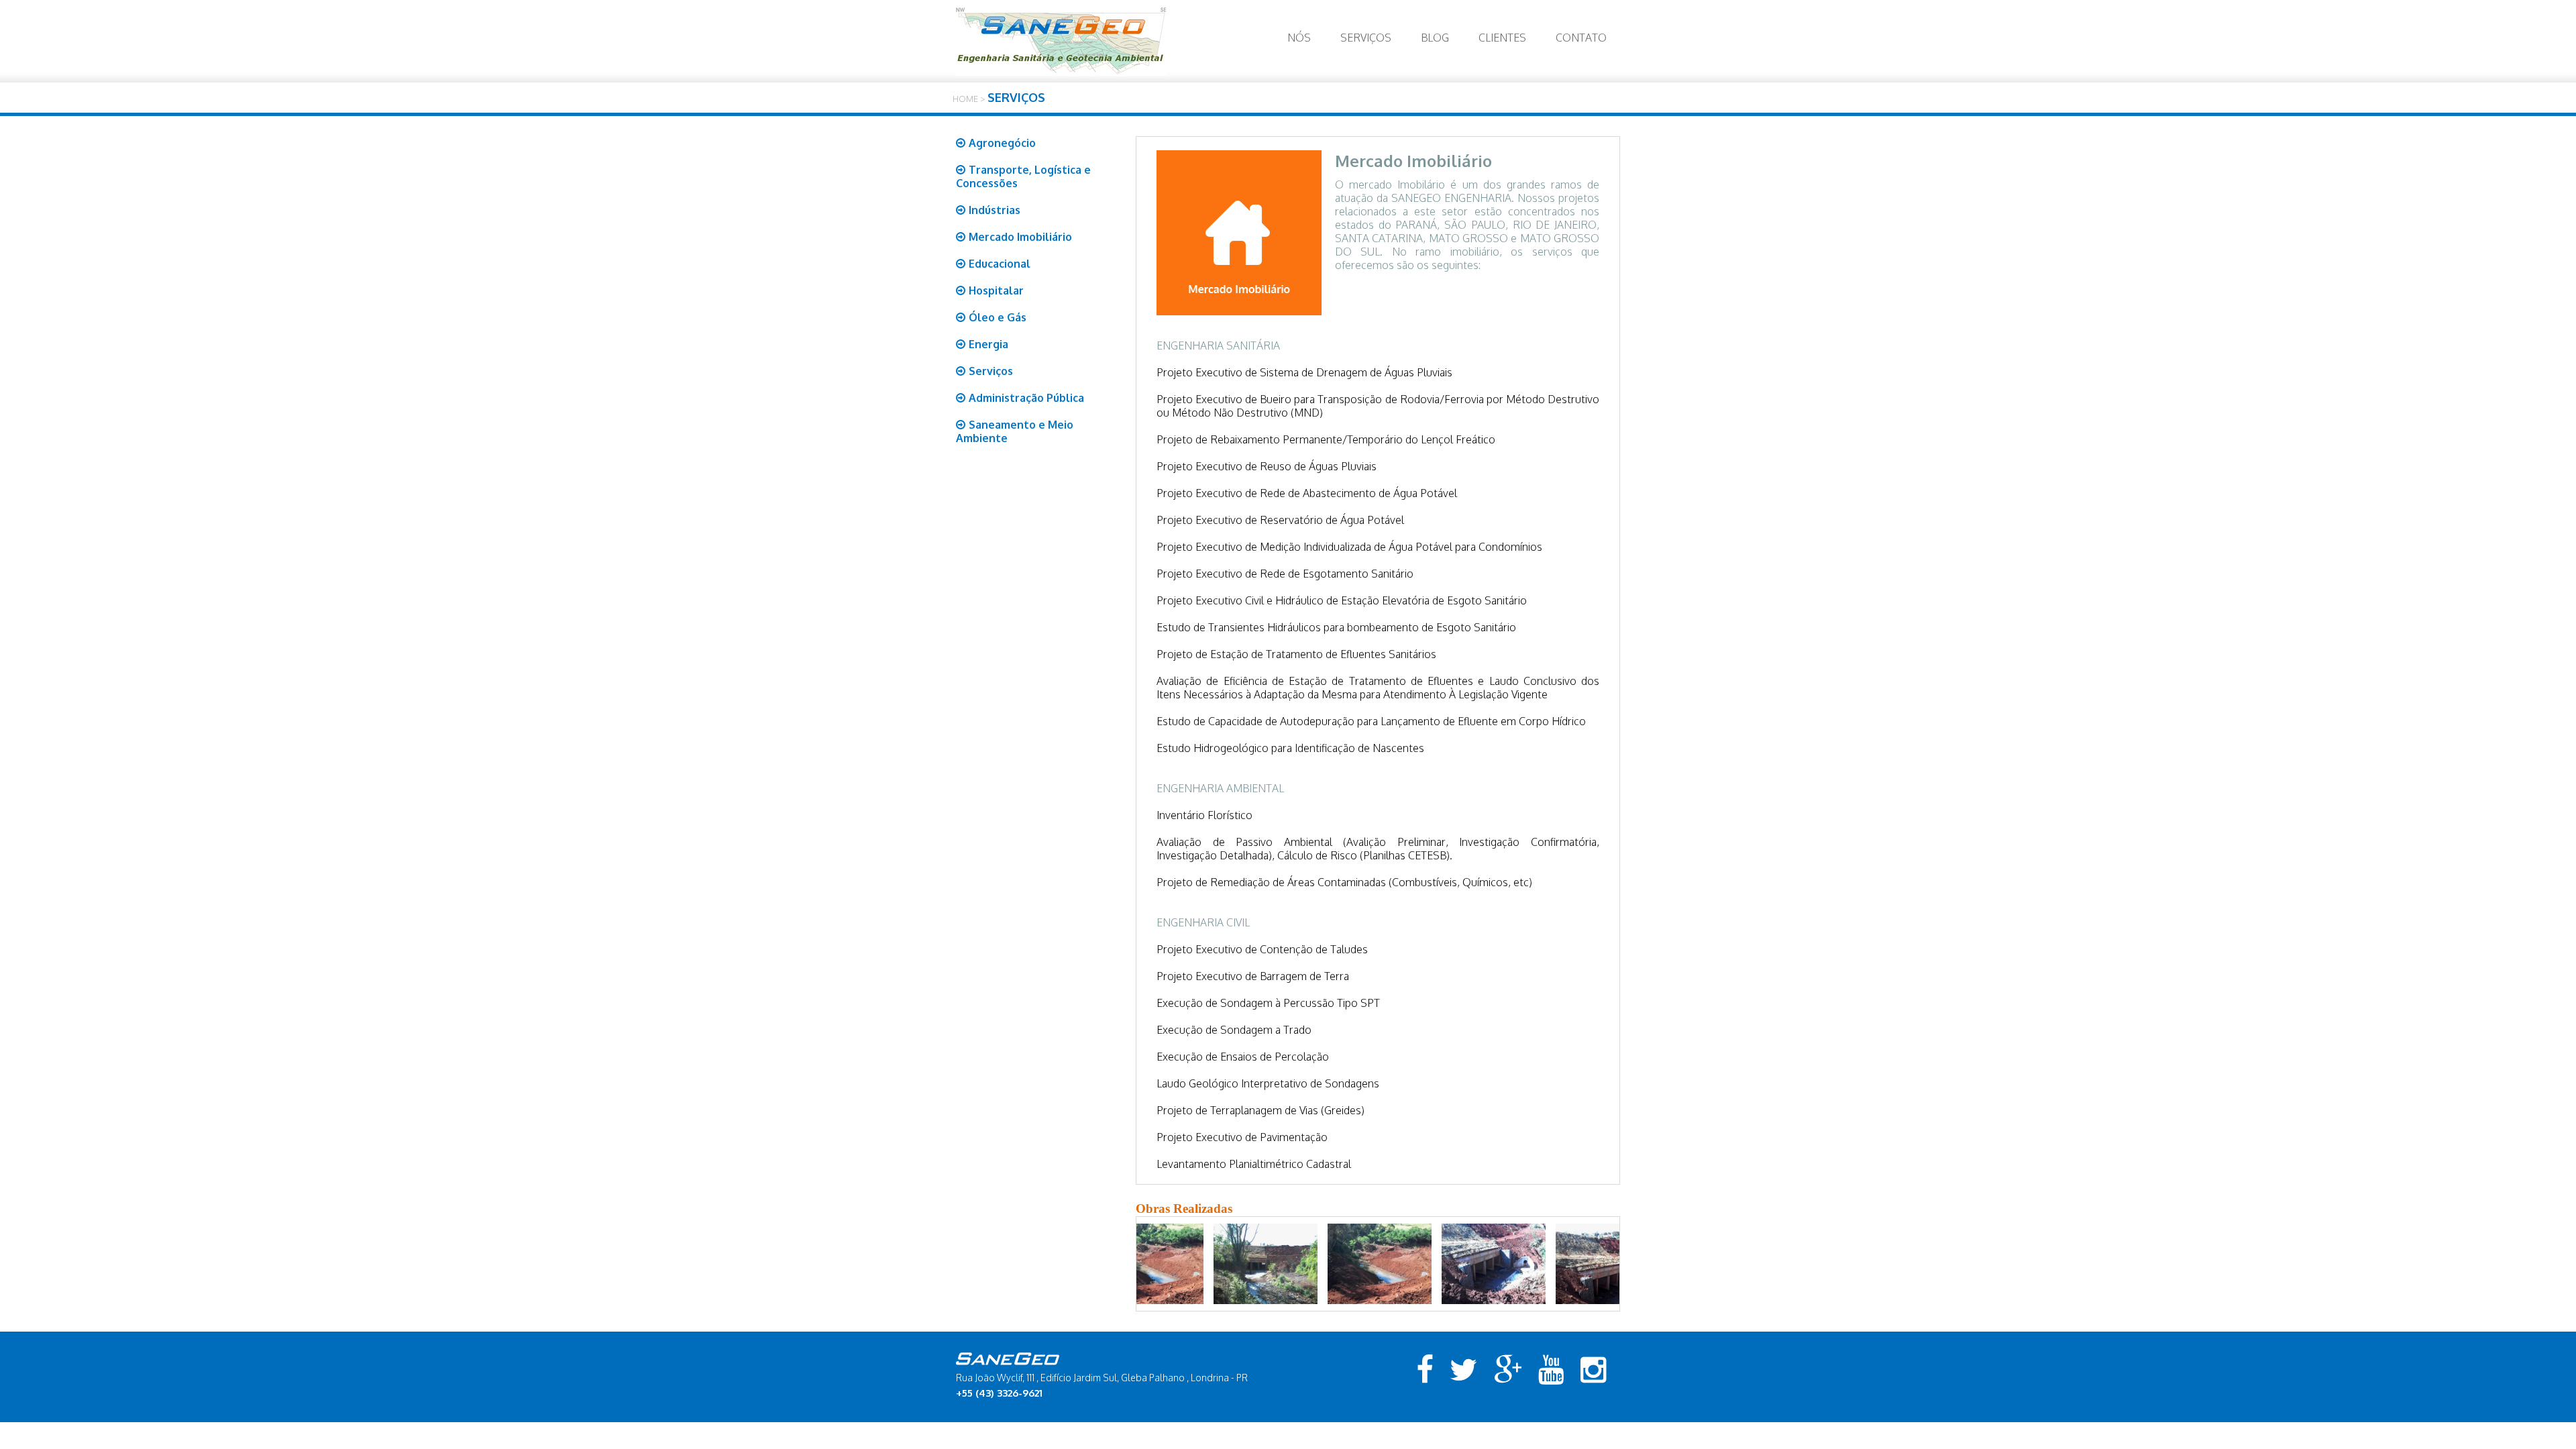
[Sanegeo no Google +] (1508, 1370)
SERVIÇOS (1366, 38)
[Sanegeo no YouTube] (1551, 1370)
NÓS (1299, 38)
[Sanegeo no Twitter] (1464, 1370)
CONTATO (1581, 38)
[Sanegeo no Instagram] (1594, 1370)
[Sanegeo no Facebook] (1425, 1370)
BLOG (1435, 38)
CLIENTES (1502, 38)
